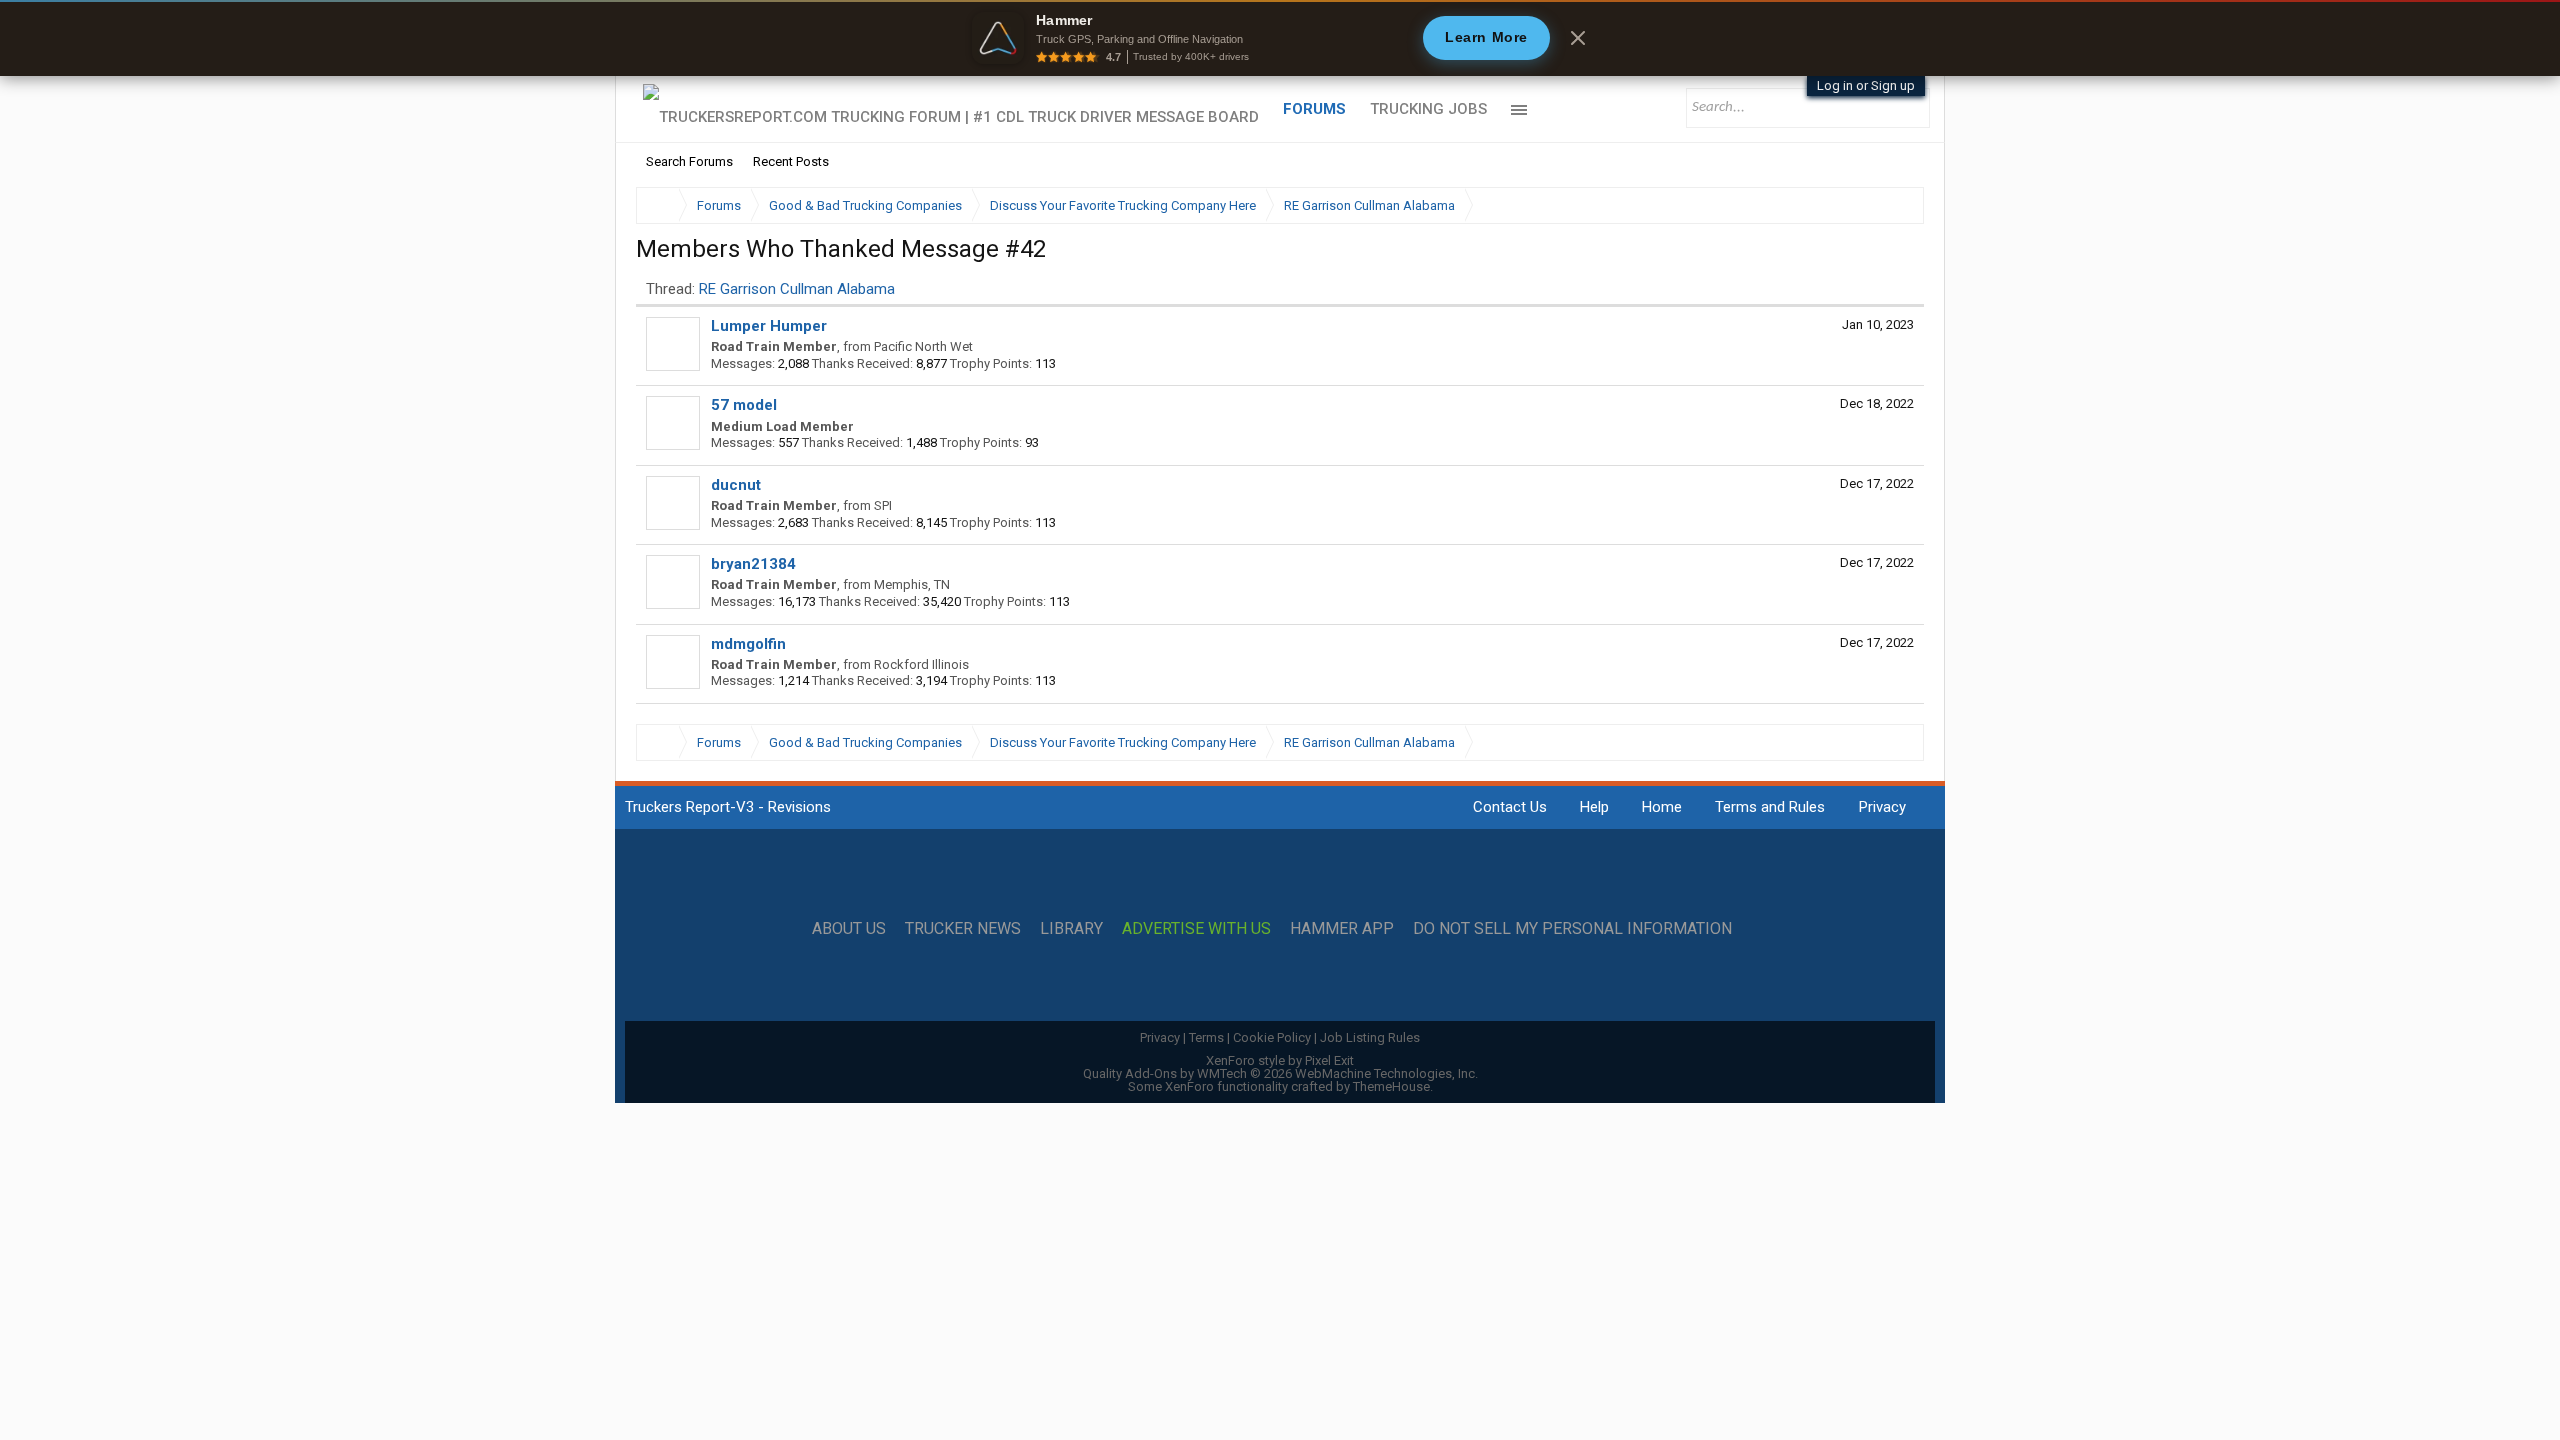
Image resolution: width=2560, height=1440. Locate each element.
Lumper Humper (769, 326)
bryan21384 (753, 564)
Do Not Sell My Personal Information (1572, 929)
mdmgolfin (748, 644)
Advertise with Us (1196, 929)
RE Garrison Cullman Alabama (797, 289)
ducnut (736, 485)
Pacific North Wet (923, 346)
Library (1071, 929)
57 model (744, 405)
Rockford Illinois (921, 664)
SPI (883, 505)
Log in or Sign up (1866, 85)
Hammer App (1342, 929)
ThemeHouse (1391, 1086)
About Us (849, 929)
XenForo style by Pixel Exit (1280, 1060)
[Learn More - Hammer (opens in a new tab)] (1280, 38)
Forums (1314, 109)
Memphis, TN (912, 584)
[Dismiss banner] (1578, 38)
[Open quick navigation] (1895, 205)
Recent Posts (791, 161)
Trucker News (963, 929)
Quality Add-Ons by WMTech (1280, 1073)
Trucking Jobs (1428, 109)
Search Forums (689, 161)
